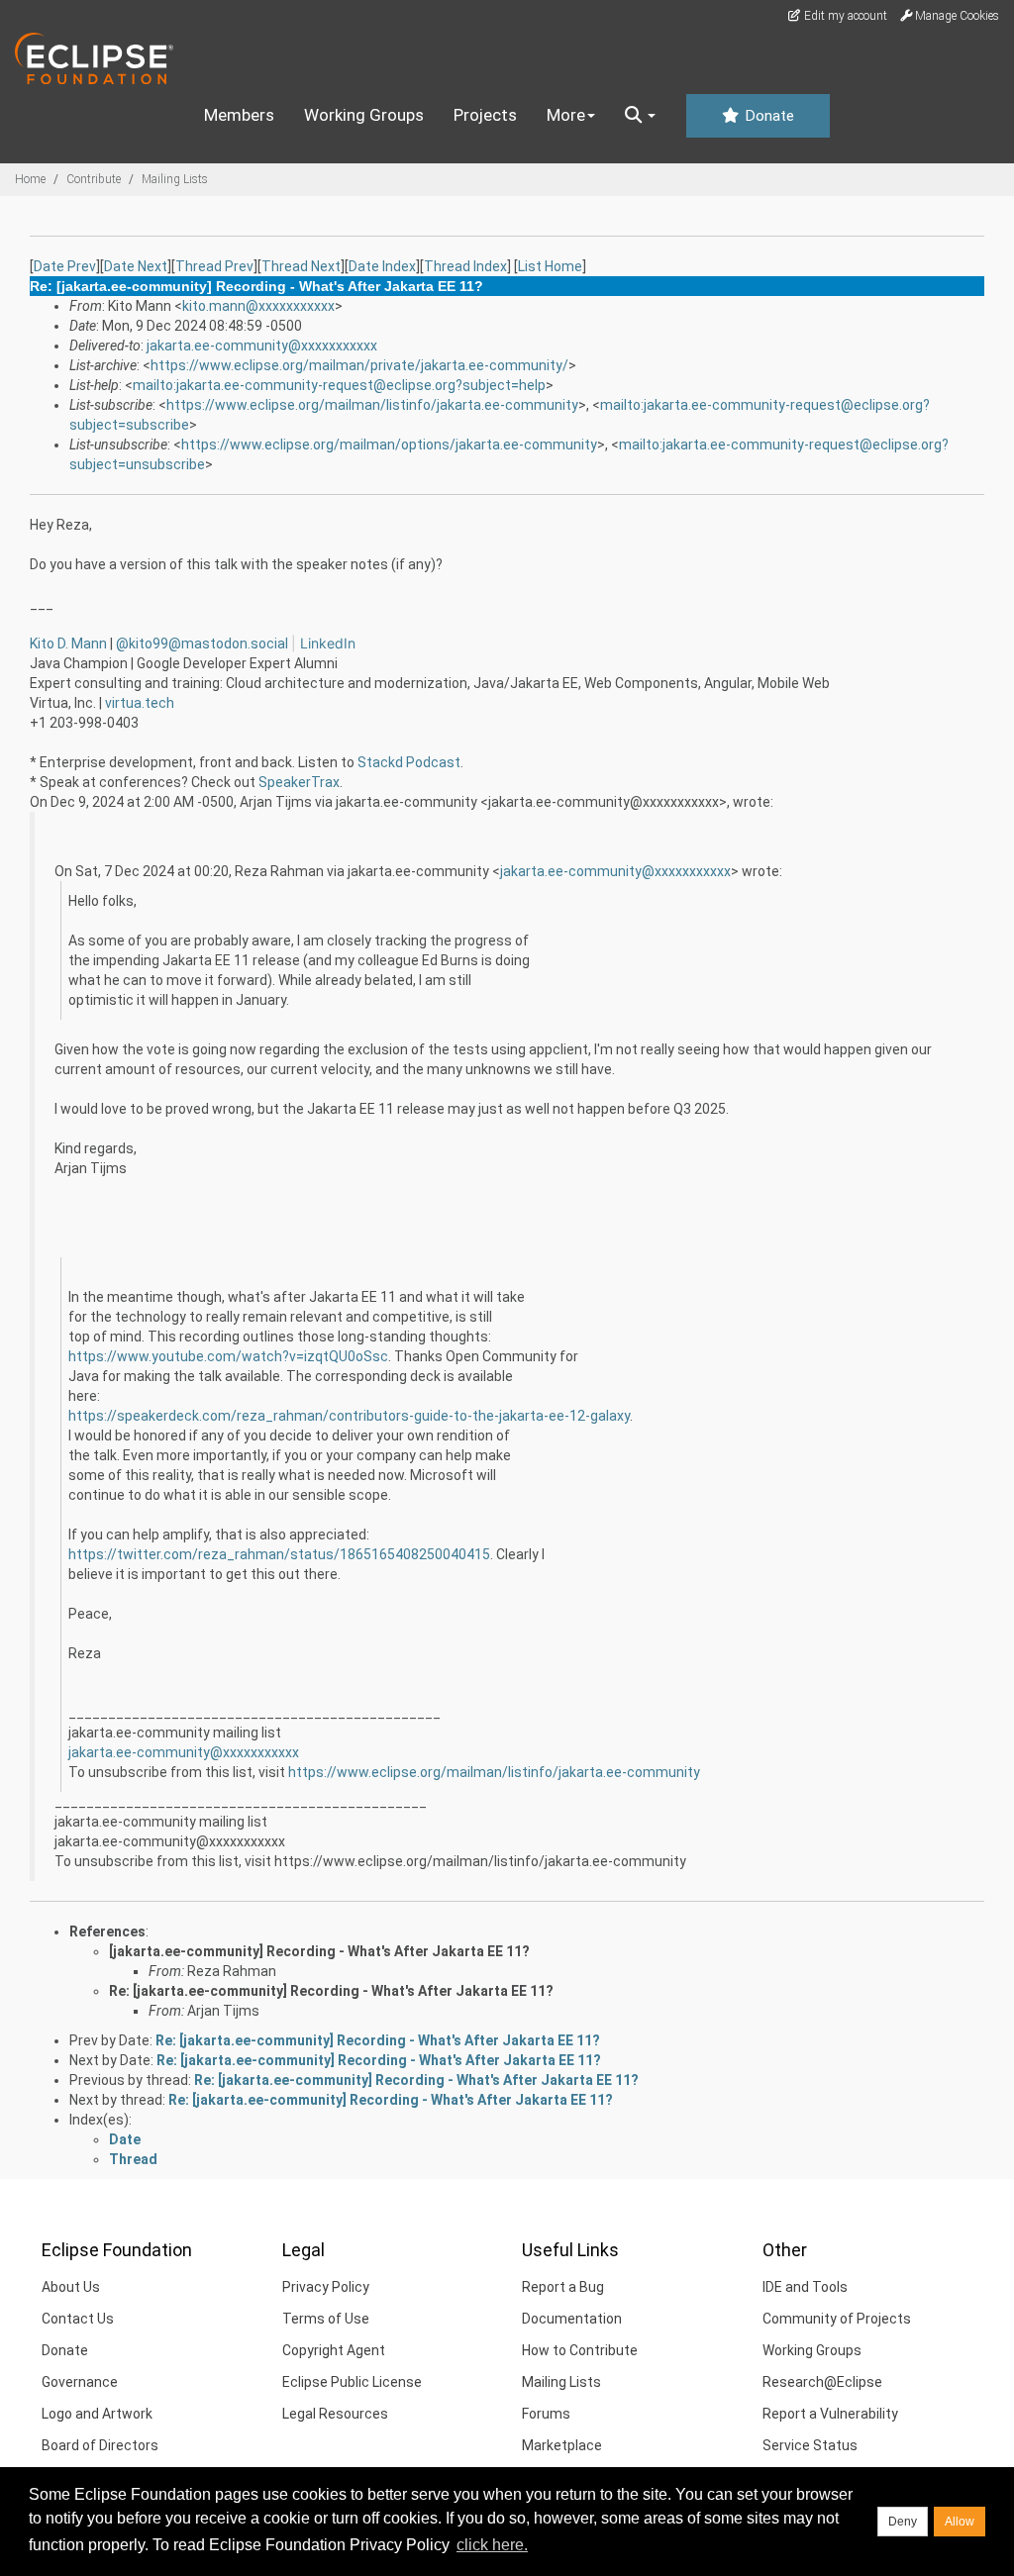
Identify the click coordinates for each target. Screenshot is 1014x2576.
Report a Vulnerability (830, 2414)
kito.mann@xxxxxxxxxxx (258, 306)
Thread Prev (214, 266)
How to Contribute (580, 2350)
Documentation (572, 2319)
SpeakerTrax (299, 782)
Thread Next (301, 266)
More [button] (566, 115)
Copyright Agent (334, 2350)
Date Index (382, 266)
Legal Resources (335, 2414)
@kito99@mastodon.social (203, 644)
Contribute (94, 179)
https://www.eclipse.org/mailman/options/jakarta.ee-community (389, 445)
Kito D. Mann (68, 644)
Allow (960, 2522)
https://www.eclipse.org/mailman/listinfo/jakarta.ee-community (372, 405)
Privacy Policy (326, 2287)
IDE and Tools (805, 2287)
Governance (80, 2382)
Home (30, 179)
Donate (767, 116)
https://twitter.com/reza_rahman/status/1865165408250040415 (279, 1554)
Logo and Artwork (97, 2414)
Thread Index (465, 266)
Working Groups (364, 115)
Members (239, 115)
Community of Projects (837, 2319)
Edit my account (844, 16)
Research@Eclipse (822, 2382)
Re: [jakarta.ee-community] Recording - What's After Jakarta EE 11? (331, 1991)
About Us (71, 2287)
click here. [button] (492, 2545)
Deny (903, 2522)
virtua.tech (140, 703)
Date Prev (65, 266)
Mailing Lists (175, 179)
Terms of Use (326, 2319)
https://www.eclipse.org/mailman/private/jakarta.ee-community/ (359, 365)
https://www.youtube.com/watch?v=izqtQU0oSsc (228, 1356)
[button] (640, 116)
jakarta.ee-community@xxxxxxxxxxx (262, 346)
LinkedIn (328, 643)
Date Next (136, 266)
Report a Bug (563, 2287)
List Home (550, 266)
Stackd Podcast (409, 762)
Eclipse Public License (352, 2382)
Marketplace (562, 2445)
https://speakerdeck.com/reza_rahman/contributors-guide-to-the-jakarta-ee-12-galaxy (349, 1416)
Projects (485, 115)
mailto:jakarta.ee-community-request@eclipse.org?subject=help (339, 385)
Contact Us (78, 2319)
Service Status (810, 2445)
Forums (546, 2414)
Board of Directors (100, 2445)
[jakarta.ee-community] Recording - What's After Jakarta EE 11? (319, 1951)
